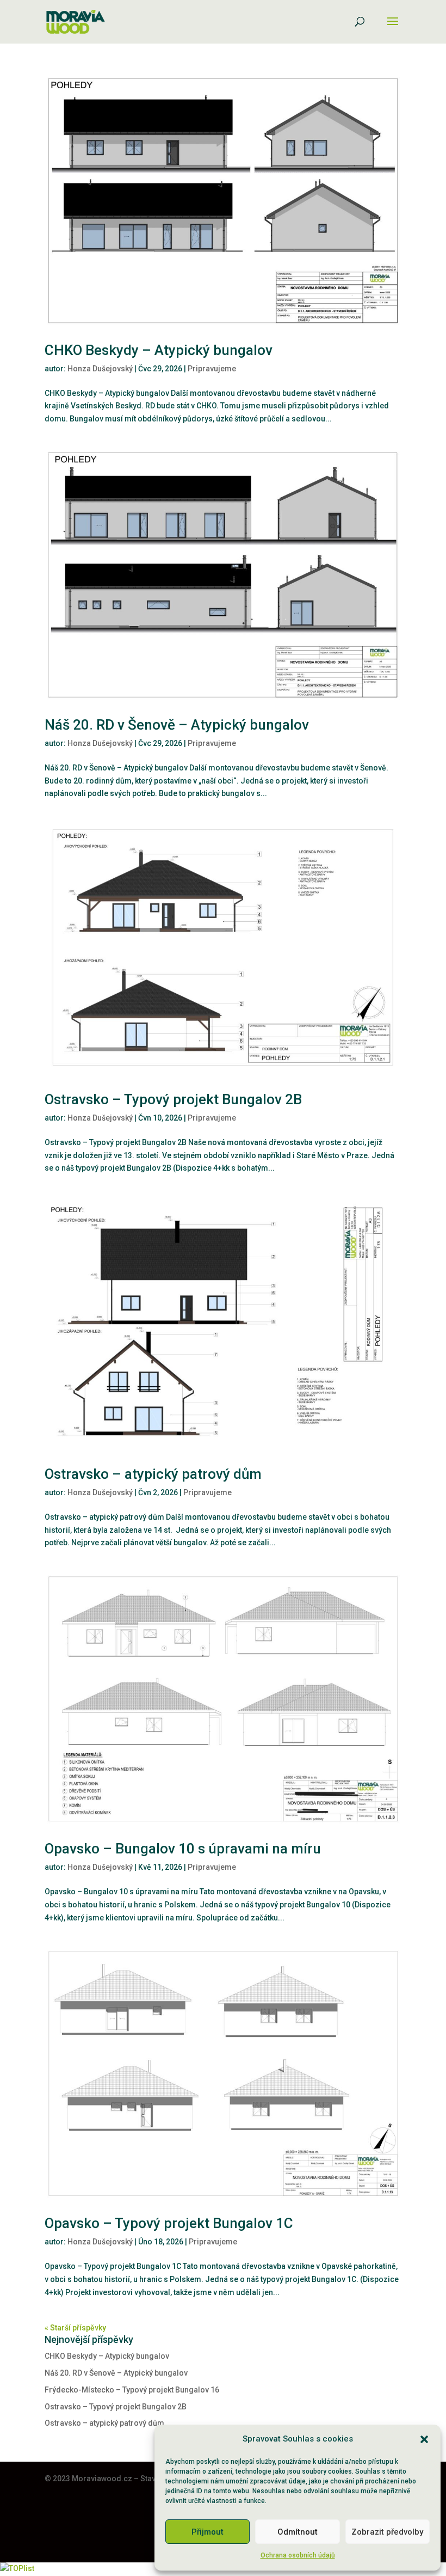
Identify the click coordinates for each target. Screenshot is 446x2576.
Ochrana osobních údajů (298, 2555)
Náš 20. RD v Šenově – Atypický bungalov (177, 725)
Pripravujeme (212, 369)
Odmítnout (298, 2532)
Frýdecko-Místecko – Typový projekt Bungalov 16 (132, 2390)
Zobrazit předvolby (387, 2532)
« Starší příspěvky (75, 2328)
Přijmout (207, 2532)
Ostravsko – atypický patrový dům (153, 1474)
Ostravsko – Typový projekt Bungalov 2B (173, 1099)
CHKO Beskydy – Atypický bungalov (159, 350)
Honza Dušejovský (100, 369)
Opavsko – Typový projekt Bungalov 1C (169, 2223)
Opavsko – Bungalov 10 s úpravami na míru (183, 1849)
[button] (424, 2439)
